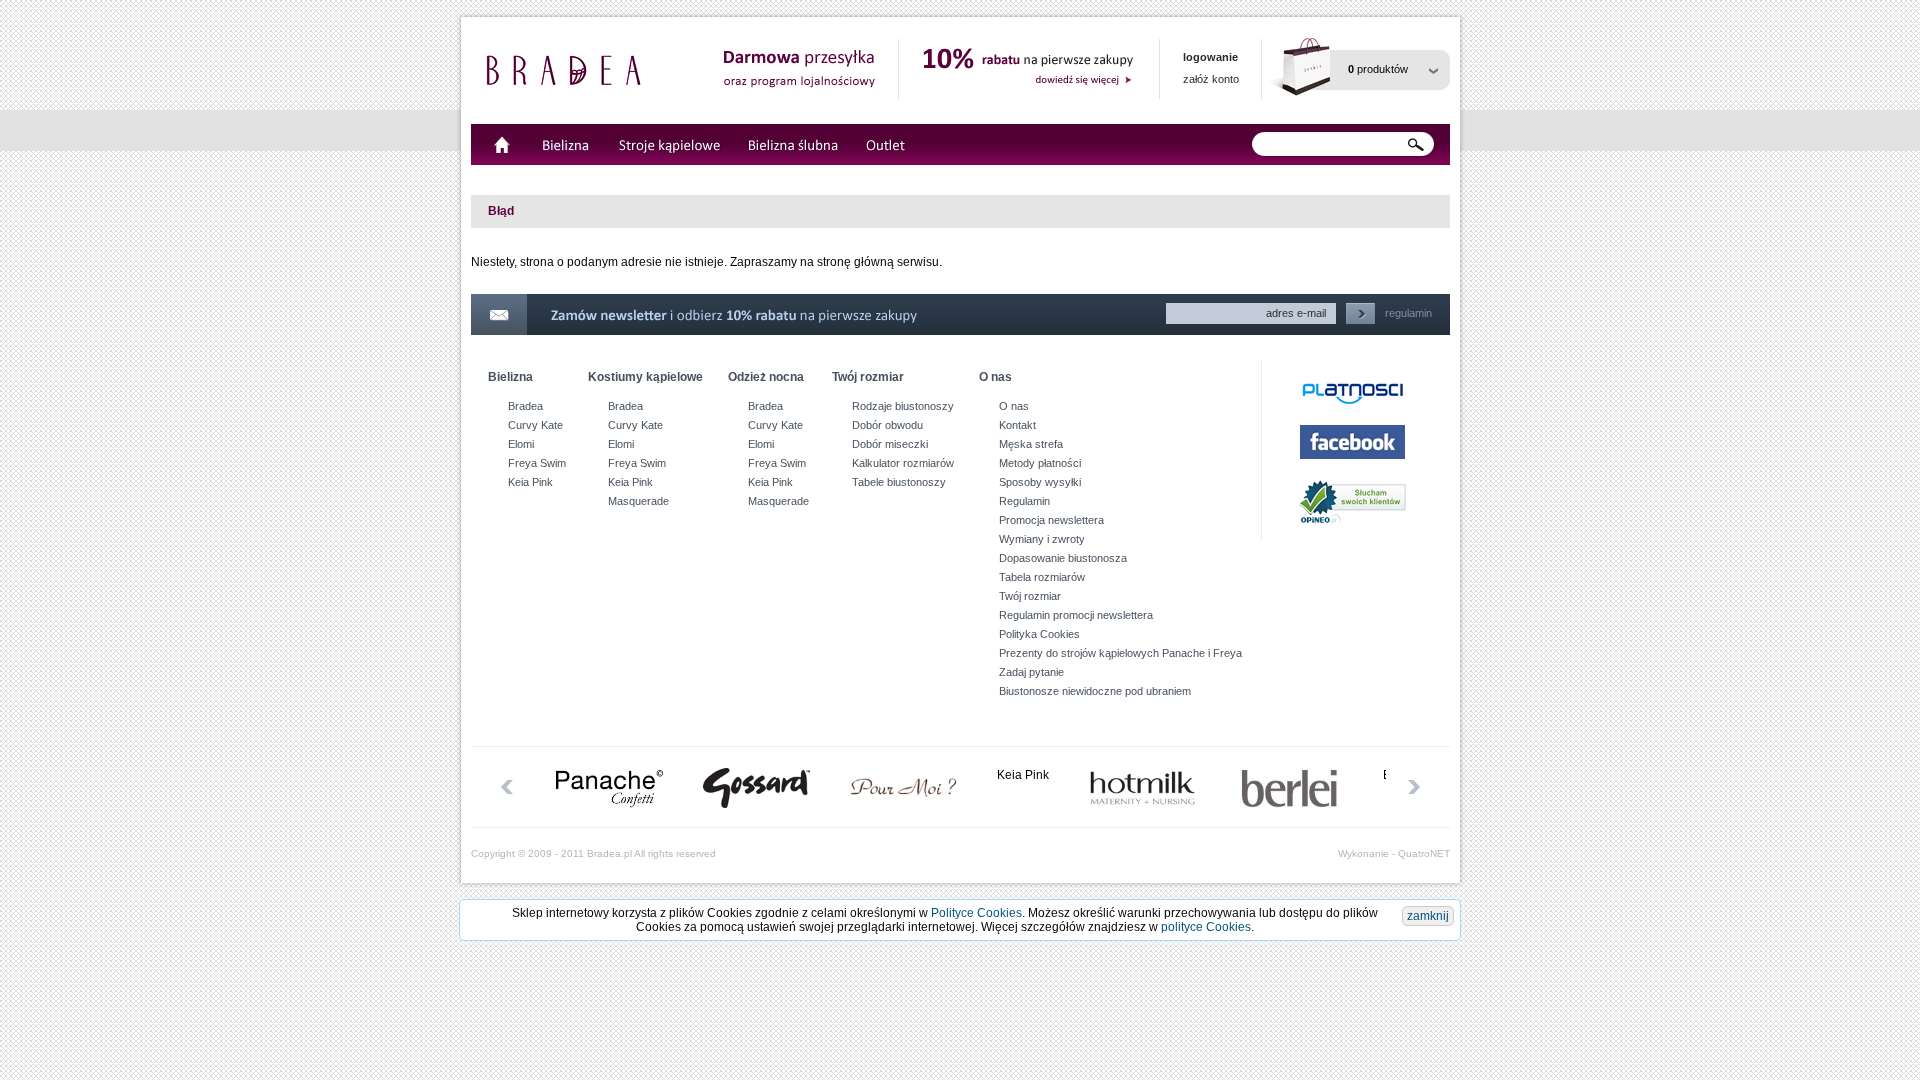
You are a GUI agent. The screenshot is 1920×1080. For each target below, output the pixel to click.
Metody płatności (1040, 463)
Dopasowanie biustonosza (1063, 558)
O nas (1014, 406)
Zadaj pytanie (1031, 672)
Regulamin (1024, 501)
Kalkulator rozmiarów (903, 463)
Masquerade (638, 501)
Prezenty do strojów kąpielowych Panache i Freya (1120, 653)
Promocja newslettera (1051, 520)
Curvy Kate (535, 425)
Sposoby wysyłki (1040, 482)
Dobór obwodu (887, 425)
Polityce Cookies (976, 913)
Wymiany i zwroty (1042, 539)
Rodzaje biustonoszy (903, 406)
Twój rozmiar (1030, 596)
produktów (1378, 69)
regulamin (1408, 313)
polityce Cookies (1206, 927)
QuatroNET (1424, 853)
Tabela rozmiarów (1042, 577)
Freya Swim (537, 463)
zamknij (1428, 916)
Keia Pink (530, 482)
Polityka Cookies (1039, 634)
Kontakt (1017, 425)
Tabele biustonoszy (899, 482)
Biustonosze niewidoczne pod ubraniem (1095, 691)
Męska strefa (1031, 444)
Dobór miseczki (890, 444)
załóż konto (1211, 79)
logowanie (1210, 57)
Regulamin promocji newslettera (1076, 615)
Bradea (525, 406)
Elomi (521, 444)
